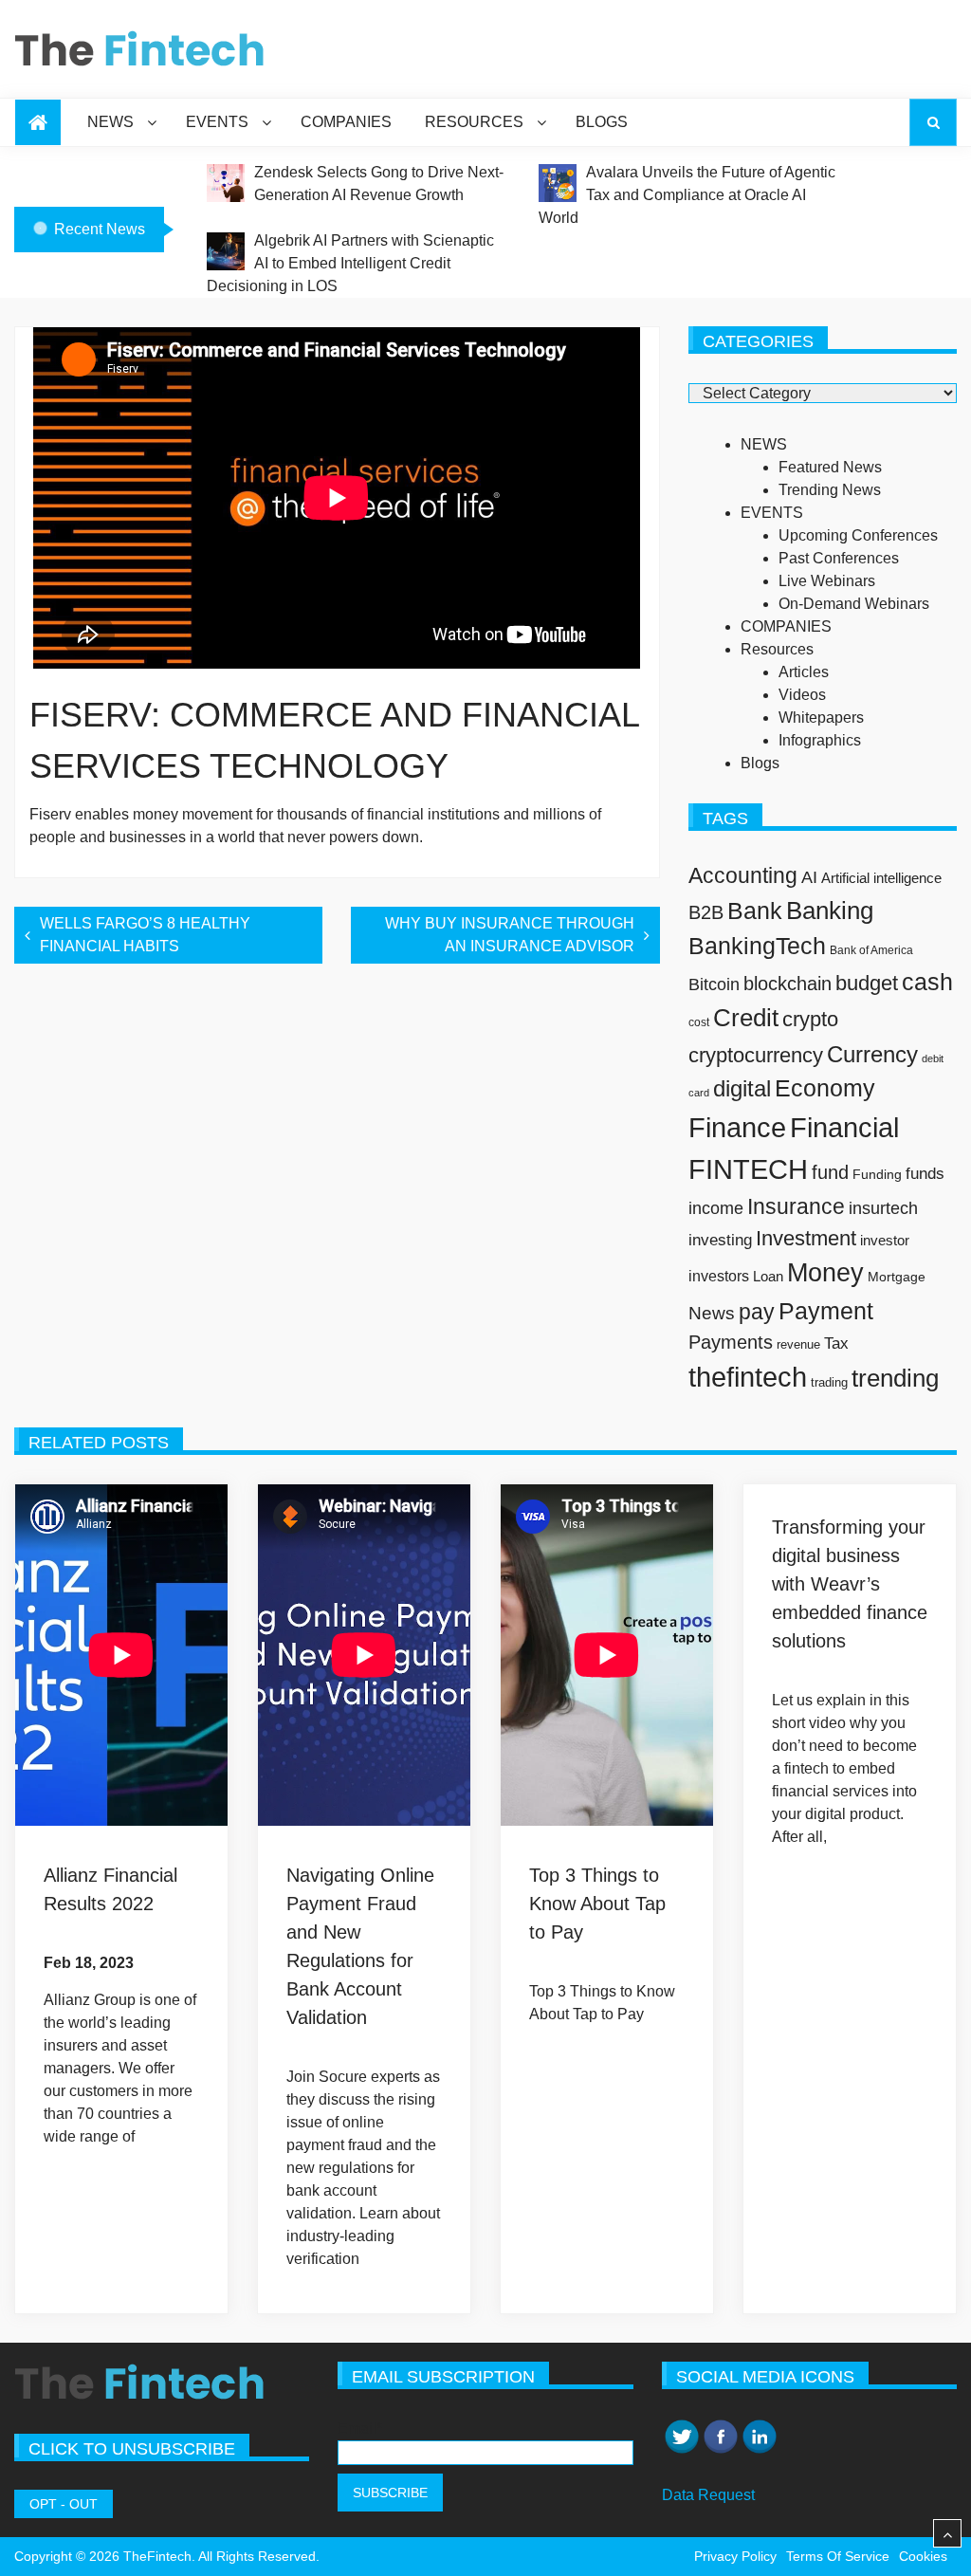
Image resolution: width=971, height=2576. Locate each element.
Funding (877, 1174)
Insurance (796, 1206)
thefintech (748, 1377)
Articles (804, 672)
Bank (755, 911)
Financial (844, 1128)
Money (825, 1272)
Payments (731, 1342)
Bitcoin (714, 984)
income (716, 1208)
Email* (360, 2429)
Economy (825, 1088)
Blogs (602, 122)
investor (885, 1240)
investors (719, 1276)
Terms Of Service (838, 2556)
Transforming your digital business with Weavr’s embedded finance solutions (850, 1584)
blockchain (788, 984)
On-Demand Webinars (854, 604)
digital (742, 1088)
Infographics (820, 740)
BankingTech (757, 946)
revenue (798, 1344)
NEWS (110, 122)
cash (927, 982)
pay (757, 1312)
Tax (836, 1343)
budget (867, 983)
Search (933, 122)
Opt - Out (64, 2504)
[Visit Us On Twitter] (681, 2429)
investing (720, 1240)
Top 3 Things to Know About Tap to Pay (597, 1904)
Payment (826, 1311)
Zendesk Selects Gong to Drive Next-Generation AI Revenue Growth (379, 184)
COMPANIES (346, 122)
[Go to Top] (947, 2534)
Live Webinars (827, 581)
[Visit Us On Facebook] (720, 2429)
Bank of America (871, 950)
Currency (872, 1054)
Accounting (743, 875)
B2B (706, 912)
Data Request (708, 2495)
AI (809, 877)
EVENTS (217, 122)
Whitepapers (821, 718)
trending (895, 1378)
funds (925, 1173)
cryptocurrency (756, 1055)
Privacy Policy (735, 2556)
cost (699, 1022)
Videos (802, 695)
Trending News (830, 490)
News (712, 1313)
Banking (830, 911)
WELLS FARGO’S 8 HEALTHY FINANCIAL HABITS (145, 935)
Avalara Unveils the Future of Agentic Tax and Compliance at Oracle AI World (687, 195)
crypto (810, 1019)
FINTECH (748, 1169)
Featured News (830, 467)
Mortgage (897, 1277)
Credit (746, 1018)
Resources (474, 122)
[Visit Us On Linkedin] (759, 2429)
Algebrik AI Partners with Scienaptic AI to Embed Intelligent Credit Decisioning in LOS (350, 263)
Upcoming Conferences (858, 535)
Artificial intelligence (881, 878)
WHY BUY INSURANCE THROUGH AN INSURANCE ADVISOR (510, 935)
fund (830, 1172)
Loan (768, 1276)
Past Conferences (839, 558)
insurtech (883, 1208)
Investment (806, 1238)
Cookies (923, 2556)
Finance (737, 1127)
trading (829, 1382)
